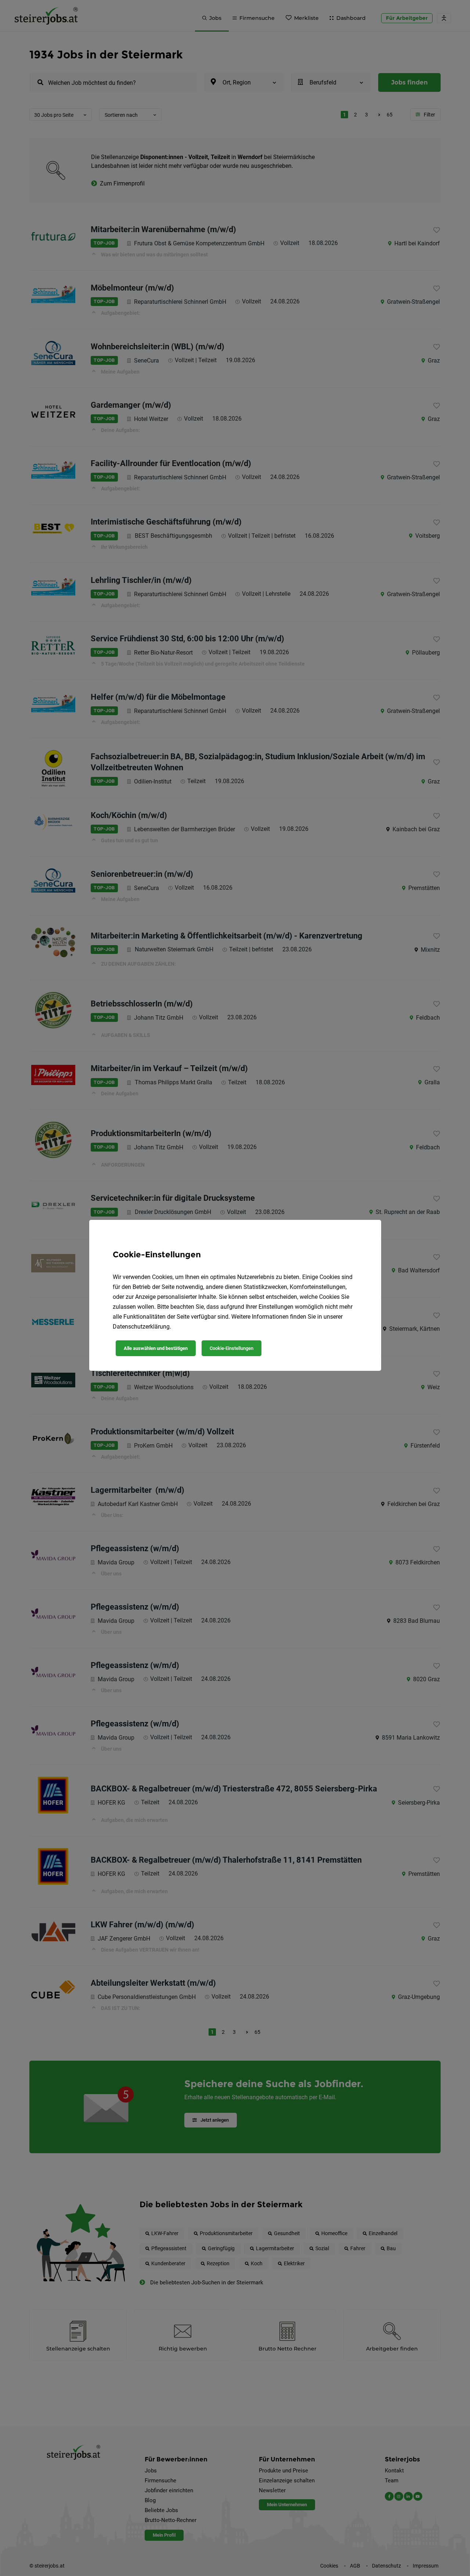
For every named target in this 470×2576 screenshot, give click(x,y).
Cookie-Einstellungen (232, 1348)
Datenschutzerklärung (141, 1327)
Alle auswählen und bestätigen (156, 1348)
